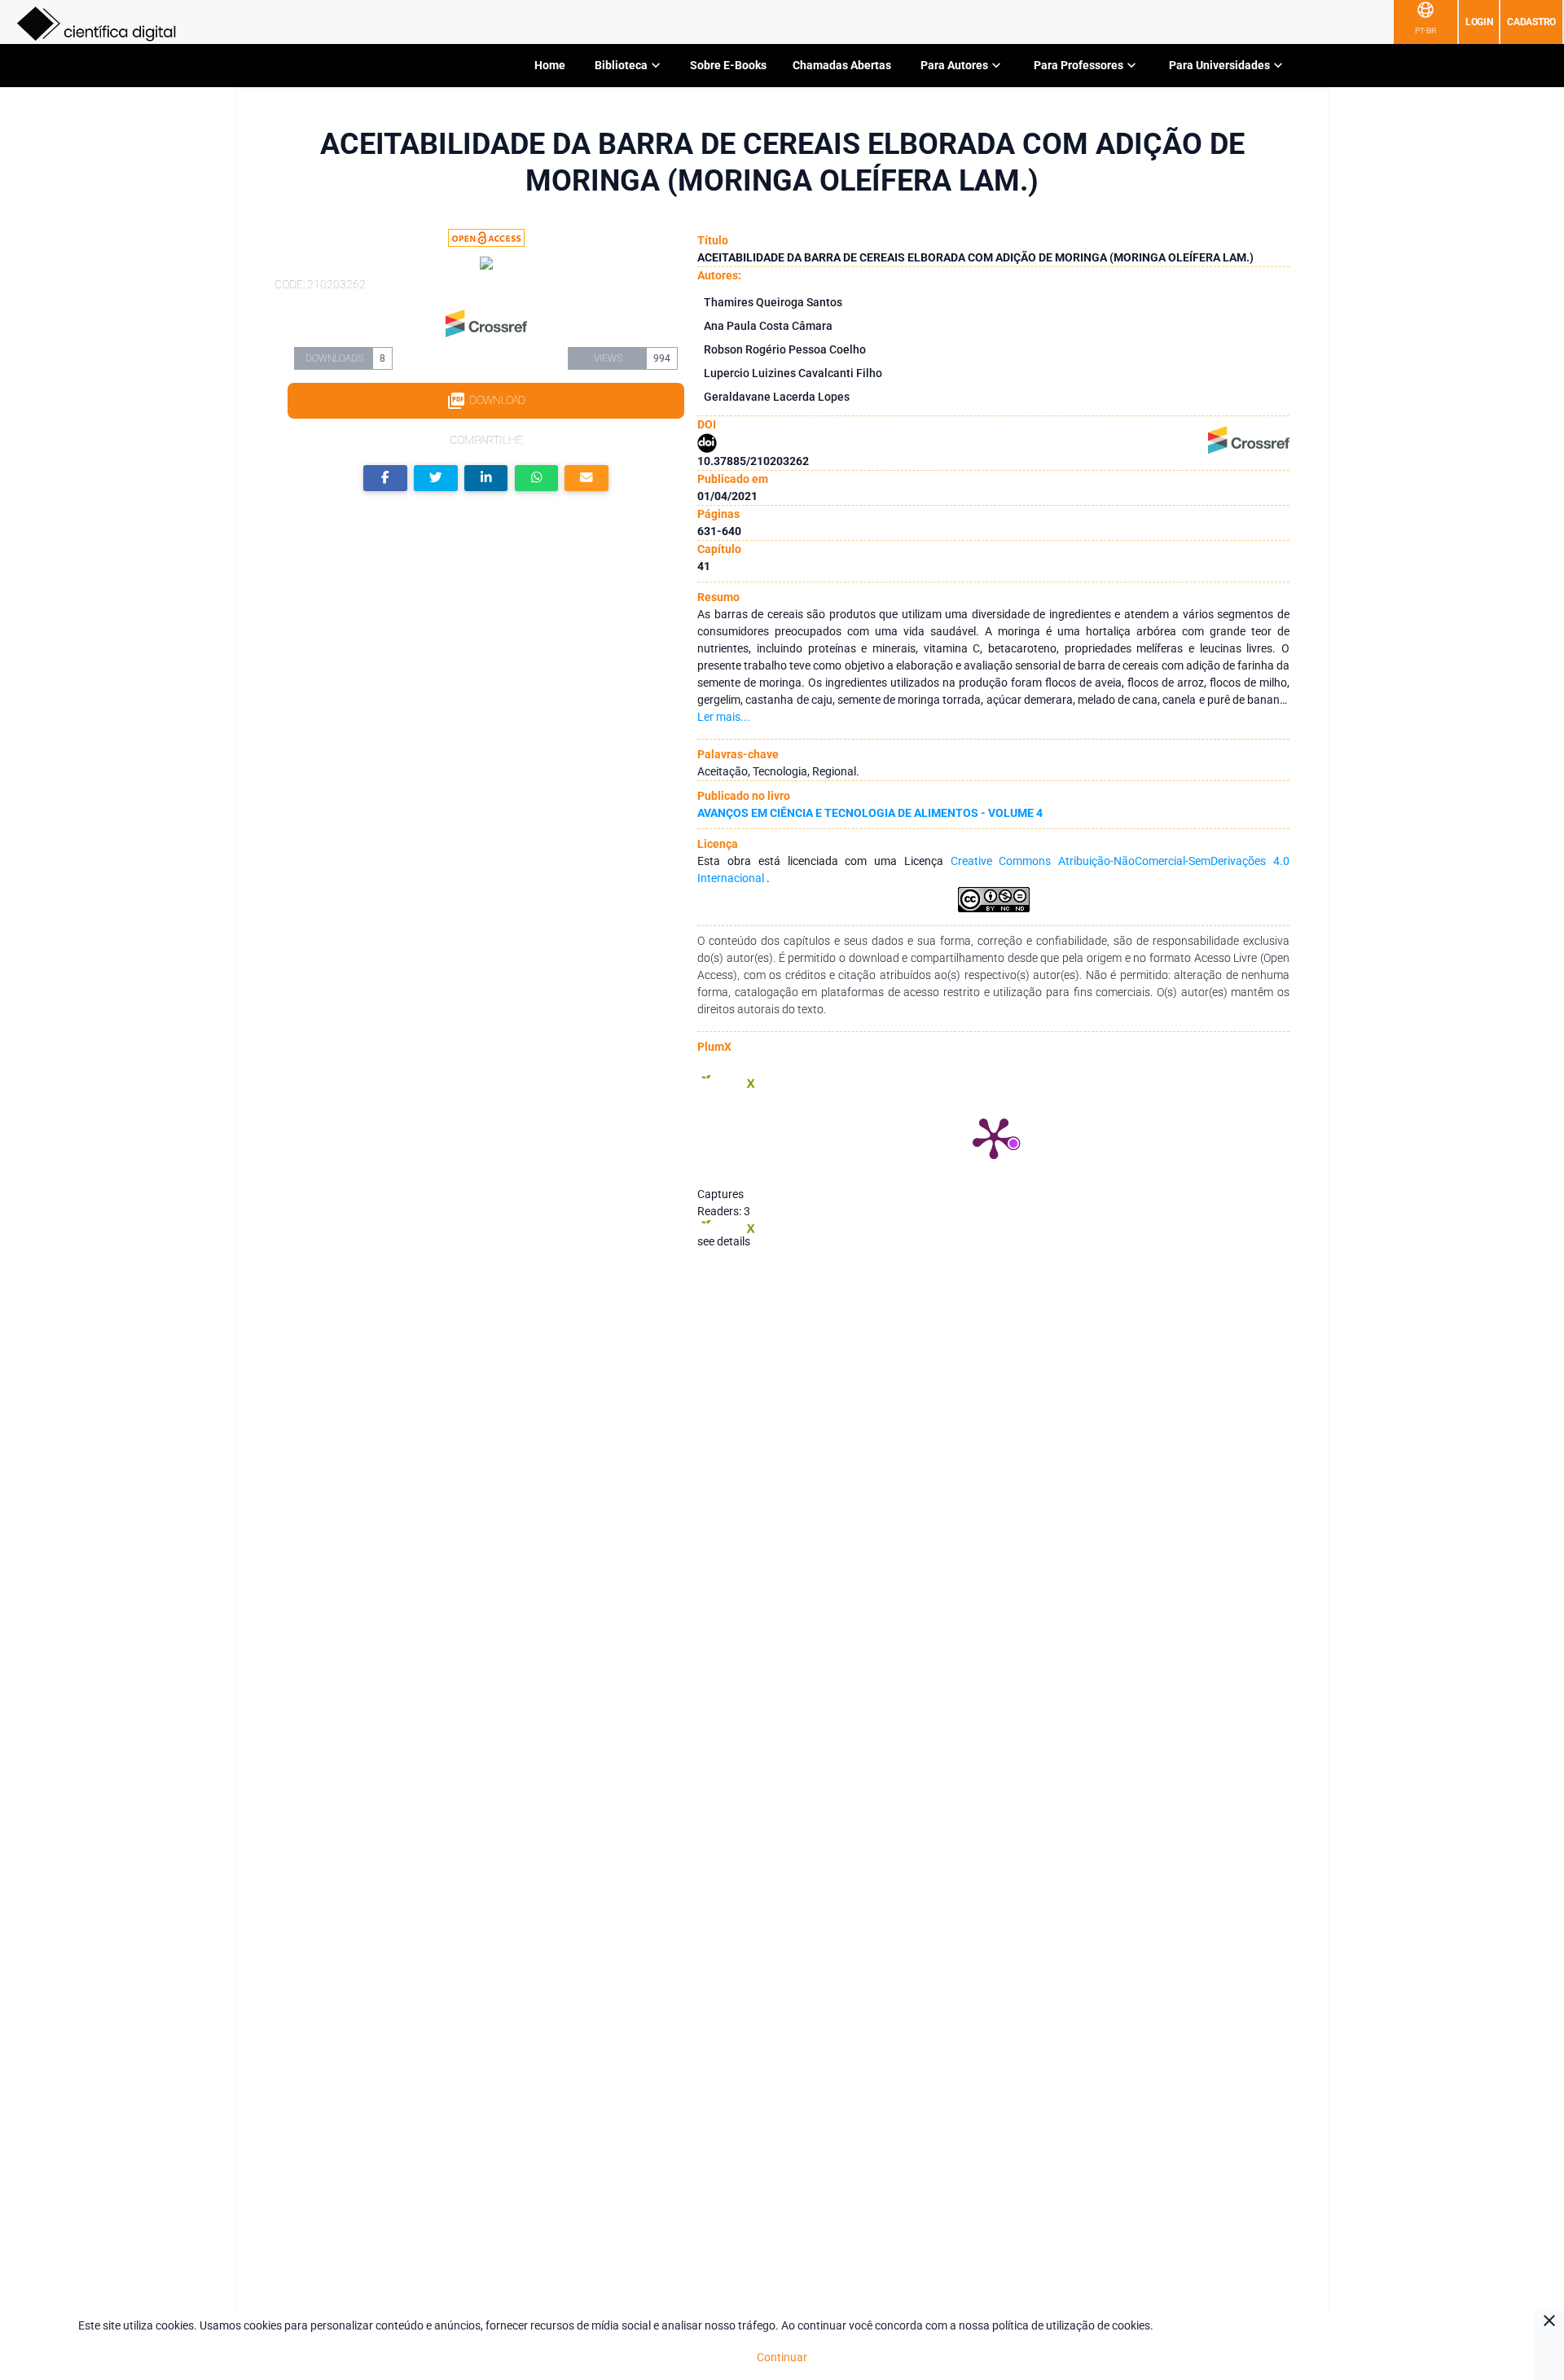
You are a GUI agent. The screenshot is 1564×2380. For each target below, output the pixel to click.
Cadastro (1531, 22)
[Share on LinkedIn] (486, 479)
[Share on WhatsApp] (537, 479)
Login (1479, 22)
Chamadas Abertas (842, 65)
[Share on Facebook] (385, 479)
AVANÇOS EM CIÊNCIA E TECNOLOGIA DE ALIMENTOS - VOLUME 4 (870, 813)
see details (724, 1241)
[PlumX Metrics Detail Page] (994, 1137)
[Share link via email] (586, 479)
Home (550, 65)
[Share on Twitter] (436, 479)
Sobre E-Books (728, 65)
